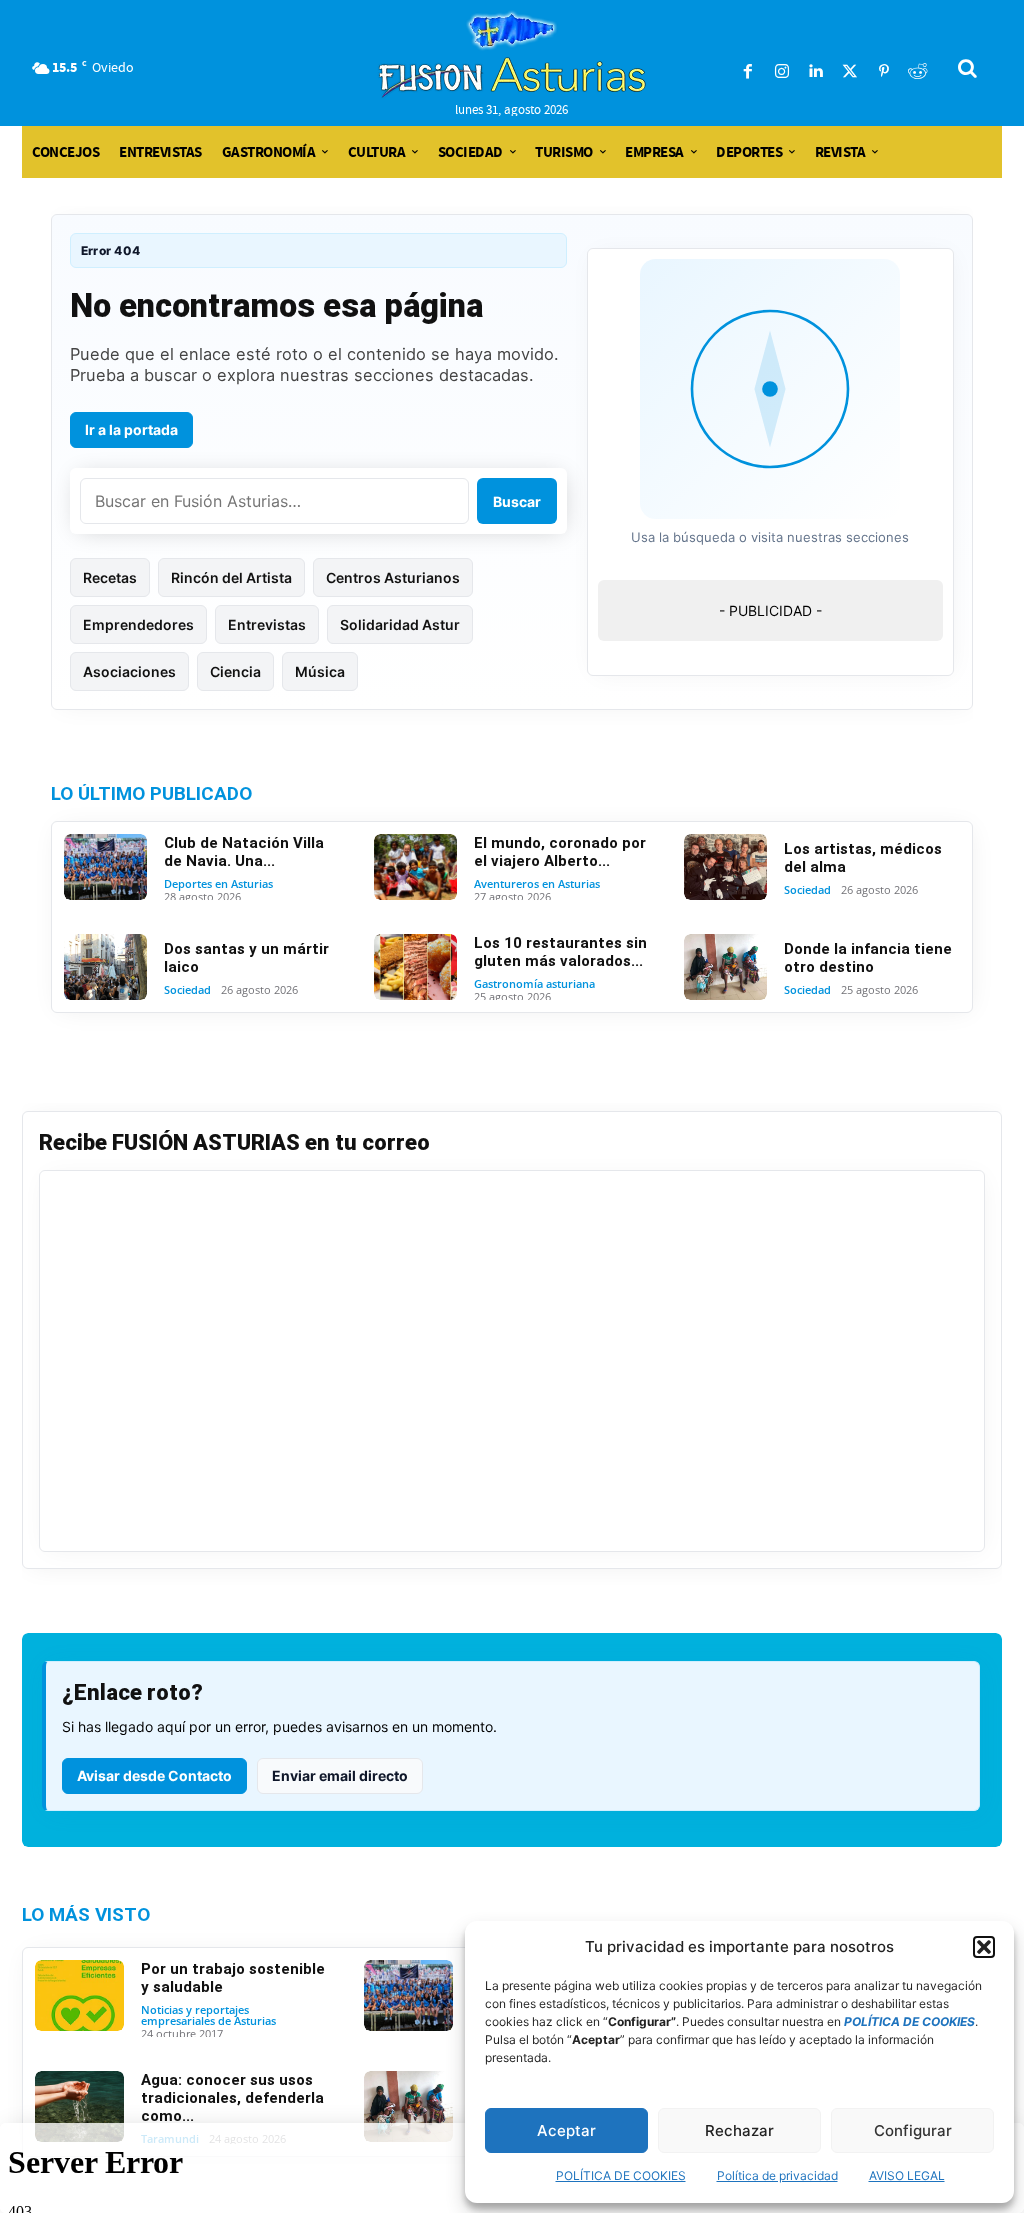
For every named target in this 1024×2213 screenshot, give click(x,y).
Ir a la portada (131, 429)
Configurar (913, 2130)
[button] (984, 1947)
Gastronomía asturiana (534, 983)
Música (320, 671)
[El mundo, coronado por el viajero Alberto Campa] (415, 867)
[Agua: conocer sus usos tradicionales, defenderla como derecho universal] (79, 2106)
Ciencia (235, 671)
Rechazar (739, 2130)
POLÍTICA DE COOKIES (621, 2175)
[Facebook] (748, 72)
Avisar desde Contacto (154, 1775)
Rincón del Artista (231, 577)
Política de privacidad (777, 2175)
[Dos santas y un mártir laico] (105, 967)
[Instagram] (782, 72)
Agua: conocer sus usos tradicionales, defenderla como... (232, 2098)
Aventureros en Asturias (537, 883)
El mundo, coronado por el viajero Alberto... (560, 852)
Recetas (110, 577)
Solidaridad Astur (400, 624)
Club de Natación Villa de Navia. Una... (244, 852)
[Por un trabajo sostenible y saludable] (79, 1995)
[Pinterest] (884, 72)
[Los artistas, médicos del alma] (725, 867)
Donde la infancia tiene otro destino (868, 958)
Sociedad (807, 889)
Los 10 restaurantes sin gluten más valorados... (560, 952)
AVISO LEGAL (907, 2175)
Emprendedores (138, 624)
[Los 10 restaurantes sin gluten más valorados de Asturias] (415, 967)
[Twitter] (850, 72)
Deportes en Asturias (218, 883)
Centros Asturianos (393, 577)
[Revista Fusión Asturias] (512, 55)
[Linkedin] (816, 72)
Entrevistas (267, 624)
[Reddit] (918, 72)
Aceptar (566, 2130)
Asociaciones (129, 671)
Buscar (517, 501)
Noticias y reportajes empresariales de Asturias (208, 2015)
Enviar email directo (340, 1775)
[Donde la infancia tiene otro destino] (725, 967)
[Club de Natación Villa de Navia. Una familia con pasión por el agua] (105, 867)
